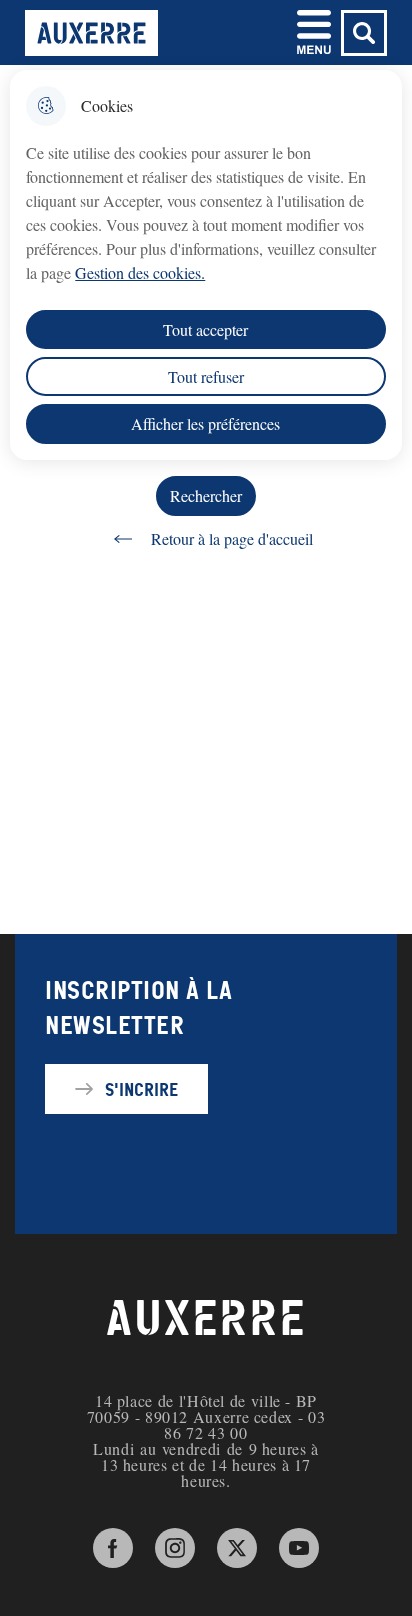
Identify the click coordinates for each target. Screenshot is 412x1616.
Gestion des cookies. (140, 272)
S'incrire (141, 1089)
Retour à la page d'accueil (232, 538)
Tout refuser (206, 376)
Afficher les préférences (205, 423)
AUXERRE (206, 1319)
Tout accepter (205, 329)
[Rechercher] (364, 33)
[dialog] (205, 265)
